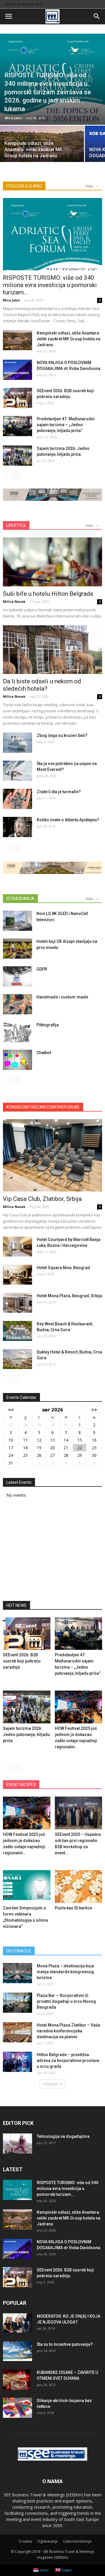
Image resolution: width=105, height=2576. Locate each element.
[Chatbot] (17, 1060)
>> (94, 1410)
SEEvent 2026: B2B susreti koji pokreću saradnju (22, 1661)
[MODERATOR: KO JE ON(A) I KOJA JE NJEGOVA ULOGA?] (17, 2323)
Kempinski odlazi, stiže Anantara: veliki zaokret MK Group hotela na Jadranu (69, 339)
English (66, 2570)
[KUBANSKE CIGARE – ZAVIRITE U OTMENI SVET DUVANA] (16, 2380)
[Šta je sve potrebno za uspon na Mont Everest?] (17, 771)
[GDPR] (17, 976)
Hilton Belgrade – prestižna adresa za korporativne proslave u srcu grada (68, 2061)
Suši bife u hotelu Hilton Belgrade (48, 594)
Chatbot (44, 1053)
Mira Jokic (14, 118)
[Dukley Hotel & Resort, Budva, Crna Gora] (17, 1359)
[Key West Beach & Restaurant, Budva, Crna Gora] (17, 1331)
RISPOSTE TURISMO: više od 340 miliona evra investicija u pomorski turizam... (50, 285)
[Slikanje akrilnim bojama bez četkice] (17, 2408)
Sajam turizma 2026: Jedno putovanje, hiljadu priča (26, 1735)
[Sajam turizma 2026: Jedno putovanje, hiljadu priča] (17, 456)
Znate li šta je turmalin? (59, 792)
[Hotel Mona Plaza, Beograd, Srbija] (17, 1303)
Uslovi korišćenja (77, 2541)
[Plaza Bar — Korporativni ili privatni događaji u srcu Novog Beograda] (17, 2003)
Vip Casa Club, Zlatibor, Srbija (42, 1199)
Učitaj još (50, 2084)
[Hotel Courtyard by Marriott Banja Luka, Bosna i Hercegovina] (17, 1247)
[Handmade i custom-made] (17, 1004)
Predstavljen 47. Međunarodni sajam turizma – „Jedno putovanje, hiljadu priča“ (66, 425)
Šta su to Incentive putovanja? (65, 2344)
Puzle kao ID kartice (73, 1908)
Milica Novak (14, 601)
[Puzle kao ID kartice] (79, 1887)
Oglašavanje (48, 2541)
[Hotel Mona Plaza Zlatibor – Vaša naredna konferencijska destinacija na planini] (17, 2032)
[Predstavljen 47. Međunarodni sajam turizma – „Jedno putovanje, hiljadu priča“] (17, 426)
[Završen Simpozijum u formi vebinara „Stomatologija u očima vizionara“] (27, 1887)
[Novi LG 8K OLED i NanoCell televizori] (17, 921)
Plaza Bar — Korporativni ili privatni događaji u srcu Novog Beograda (66, 2001)
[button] (97, 16)
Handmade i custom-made (62, 997)
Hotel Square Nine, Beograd (63, 1268)
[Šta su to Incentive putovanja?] (17, 2351)
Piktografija (48, 1025)
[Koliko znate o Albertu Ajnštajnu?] (17, 827)
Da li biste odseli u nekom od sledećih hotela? (42, 685)
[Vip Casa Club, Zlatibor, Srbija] (52, 1155)
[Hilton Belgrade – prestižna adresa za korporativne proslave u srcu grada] (17, 2062)
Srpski (43, 2570)
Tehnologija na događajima (63, 2136)
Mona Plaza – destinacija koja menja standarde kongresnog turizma (65, 1972)
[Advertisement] (52, 1551)
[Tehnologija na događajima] (17, 2144)
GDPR (42, 969)
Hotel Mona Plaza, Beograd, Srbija (69, 1296)
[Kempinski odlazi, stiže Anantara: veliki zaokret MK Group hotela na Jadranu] (42, 146)
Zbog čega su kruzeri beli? (62, 735)
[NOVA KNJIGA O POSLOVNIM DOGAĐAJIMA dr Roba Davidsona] (17, 370)
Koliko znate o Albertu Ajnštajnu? (68, 820)
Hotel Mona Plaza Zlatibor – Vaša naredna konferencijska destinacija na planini (68, 2031)
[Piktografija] (17, 1032)
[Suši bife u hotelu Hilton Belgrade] (52, 562)
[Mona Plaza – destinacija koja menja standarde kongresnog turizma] (17, 1973)
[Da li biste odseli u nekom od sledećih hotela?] (52, 650)
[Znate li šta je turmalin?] (17, 799)
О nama (25, 2541)
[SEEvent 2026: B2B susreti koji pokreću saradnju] (17, 398)
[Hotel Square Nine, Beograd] (17, 1275)
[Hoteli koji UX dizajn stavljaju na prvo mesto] (17, 949)
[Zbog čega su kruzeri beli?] (17, 743)
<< (11, 1410)
